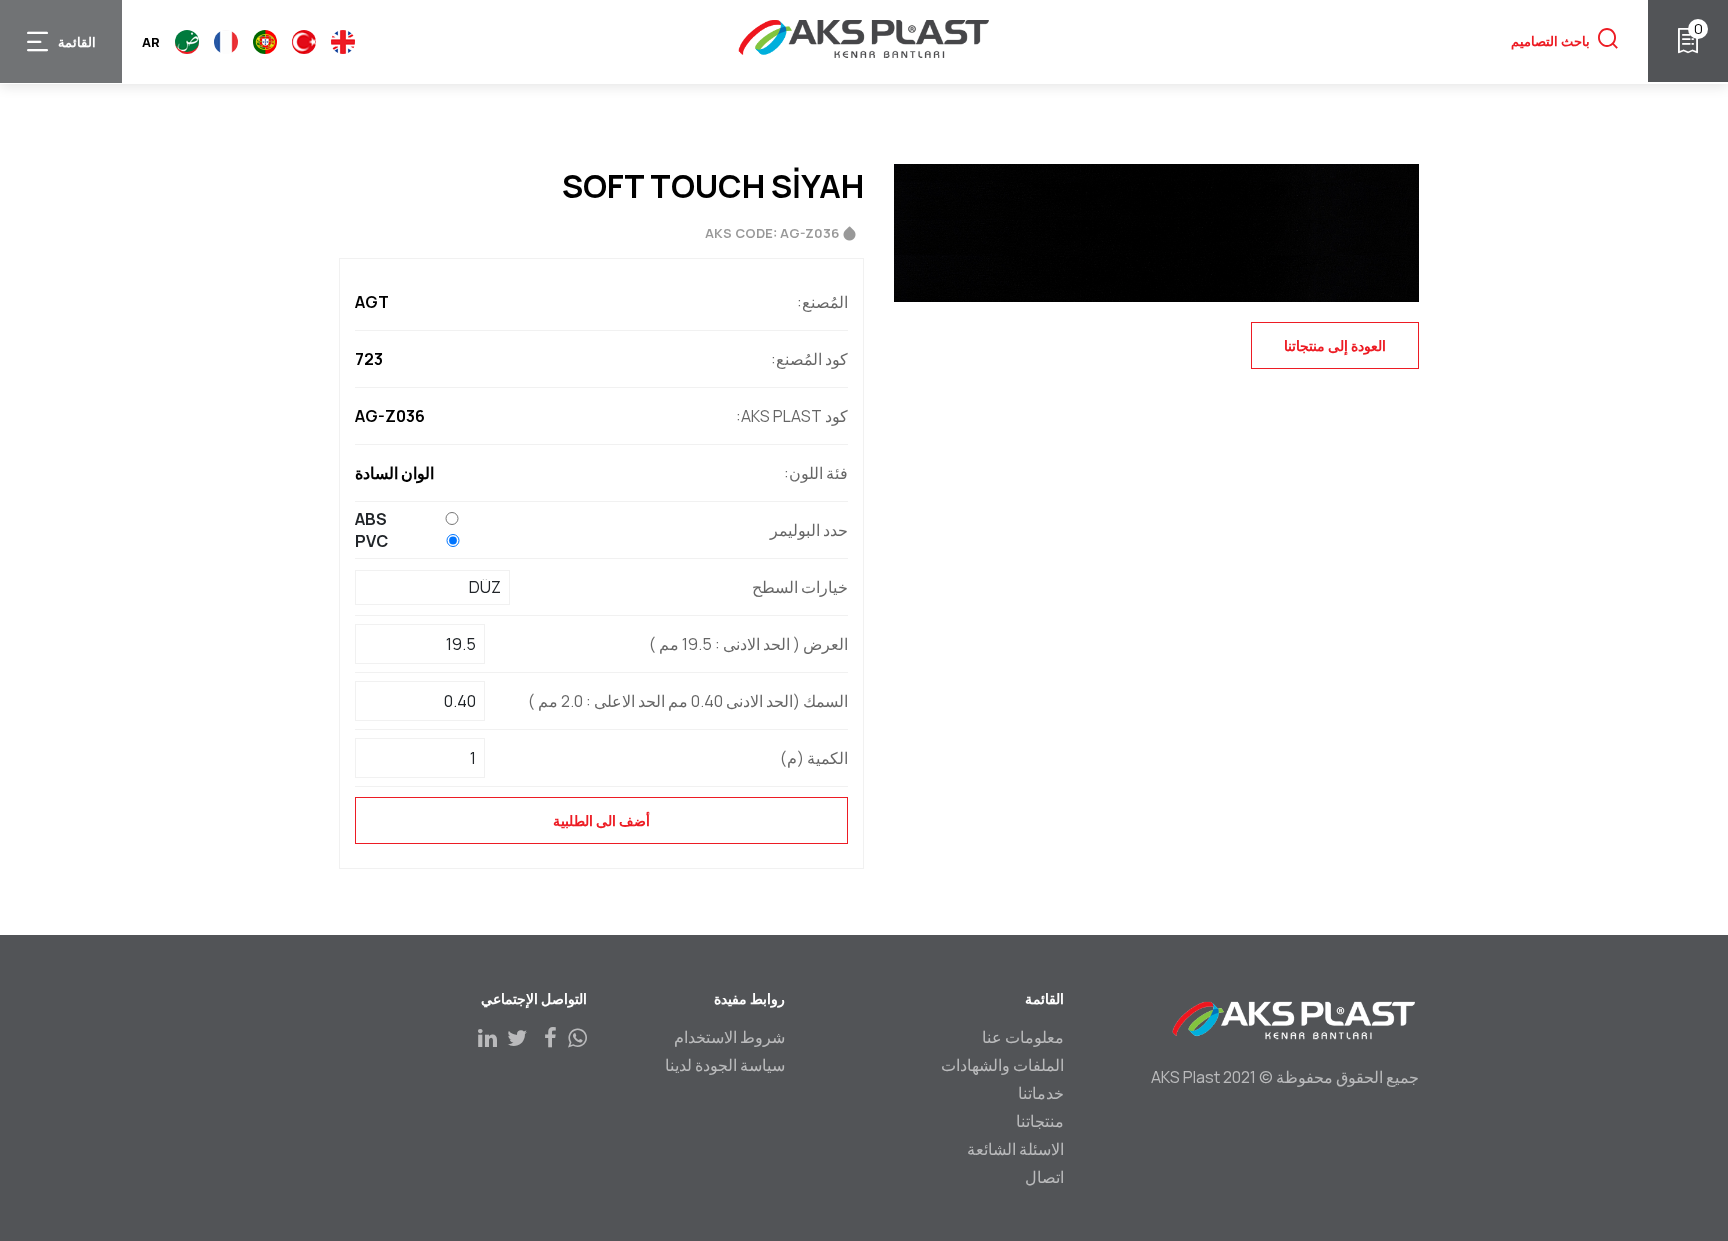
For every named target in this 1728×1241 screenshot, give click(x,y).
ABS (371, 519)
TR (304, 42)
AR (187, 42)
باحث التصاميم (1550, 41)
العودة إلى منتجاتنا (1335, 345)
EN (343, 42)
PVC (371, 541)
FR (226, 42)
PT (265, 42)
